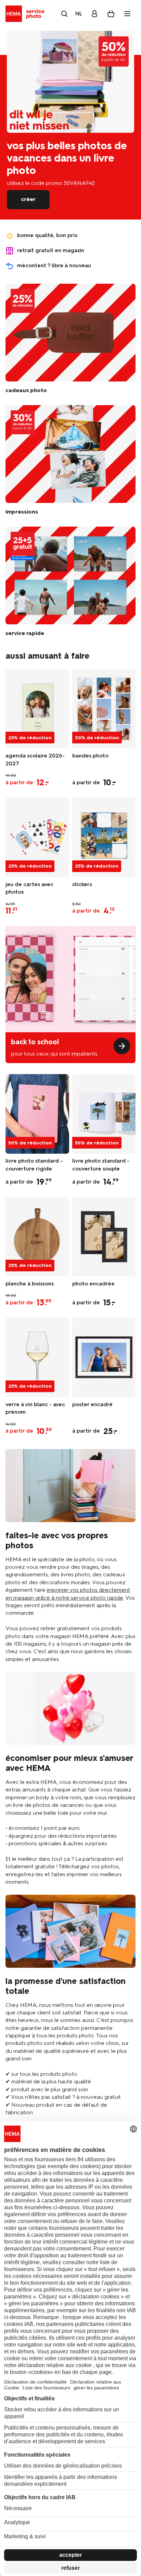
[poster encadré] (104, 1357)
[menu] (127, 14)
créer (28, 199)
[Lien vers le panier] (111, 14)
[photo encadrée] (104, 1237)
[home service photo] (26, 14)
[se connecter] (94, 14)
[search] (64, 14)
